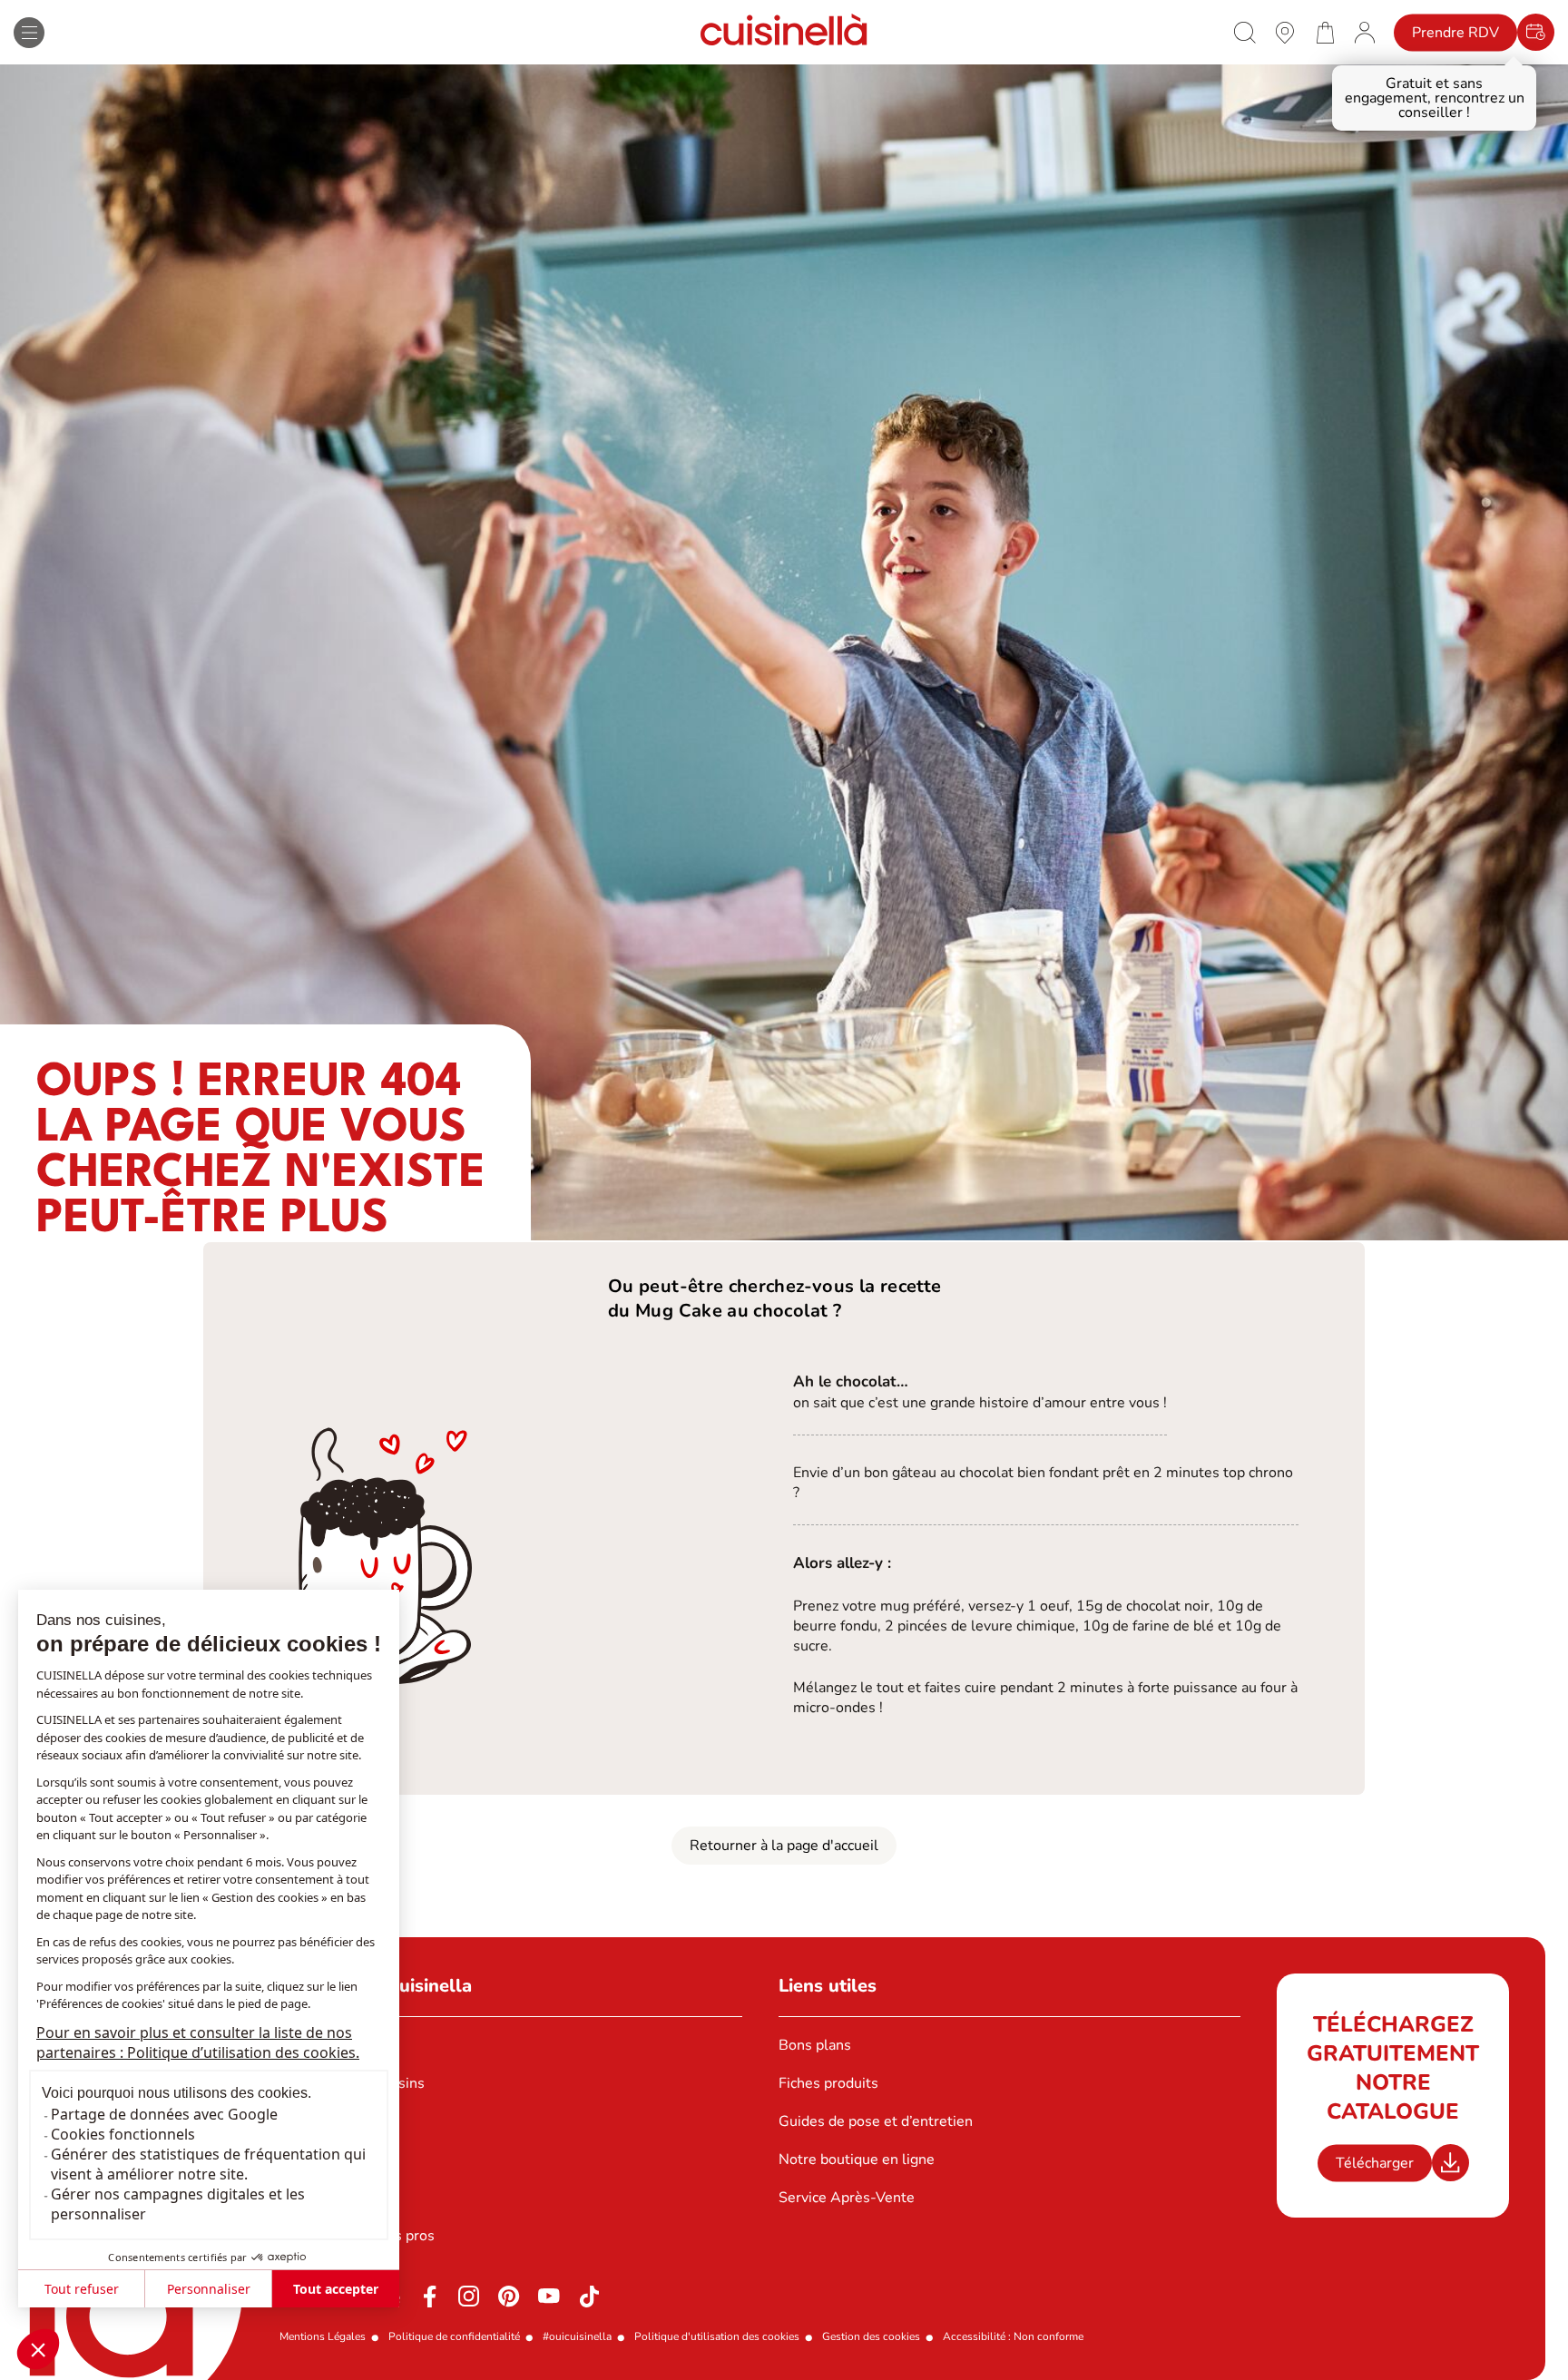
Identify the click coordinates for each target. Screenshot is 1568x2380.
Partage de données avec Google (164, 2114)
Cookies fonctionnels (123, 2134)
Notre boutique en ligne (857, 2160)
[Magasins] (1285, 32)
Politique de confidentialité (454, 2336)
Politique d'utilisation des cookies (717, 2336)
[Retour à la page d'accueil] (784, 32)
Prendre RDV (1455, 33)
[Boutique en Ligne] (1325, 32)
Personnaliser (209, 2289)
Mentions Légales (323, 2336)
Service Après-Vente (847, 2198)
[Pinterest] (509, 2297)
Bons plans (815, 2045)
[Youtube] (549, 2297)
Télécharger (1375, 2163)
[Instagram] (469, 2297)
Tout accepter (336, 2289)
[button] (38, 2349)
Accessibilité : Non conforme (1013, 2336)
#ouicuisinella (577, 2336)
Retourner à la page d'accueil (784, 1846)
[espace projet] (1365, 32)
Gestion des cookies (871, 2336)
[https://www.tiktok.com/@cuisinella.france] (589, 2297)
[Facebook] (429, 2297)
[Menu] (29, 33)
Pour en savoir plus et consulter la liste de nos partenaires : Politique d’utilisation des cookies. (198, 2042)
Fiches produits (828, 2083)
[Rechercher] (1245, 32)
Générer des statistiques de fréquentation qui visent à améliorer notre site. (208, 2164)
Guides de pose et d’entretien (876, 2121)
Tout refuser (82, 2289)
